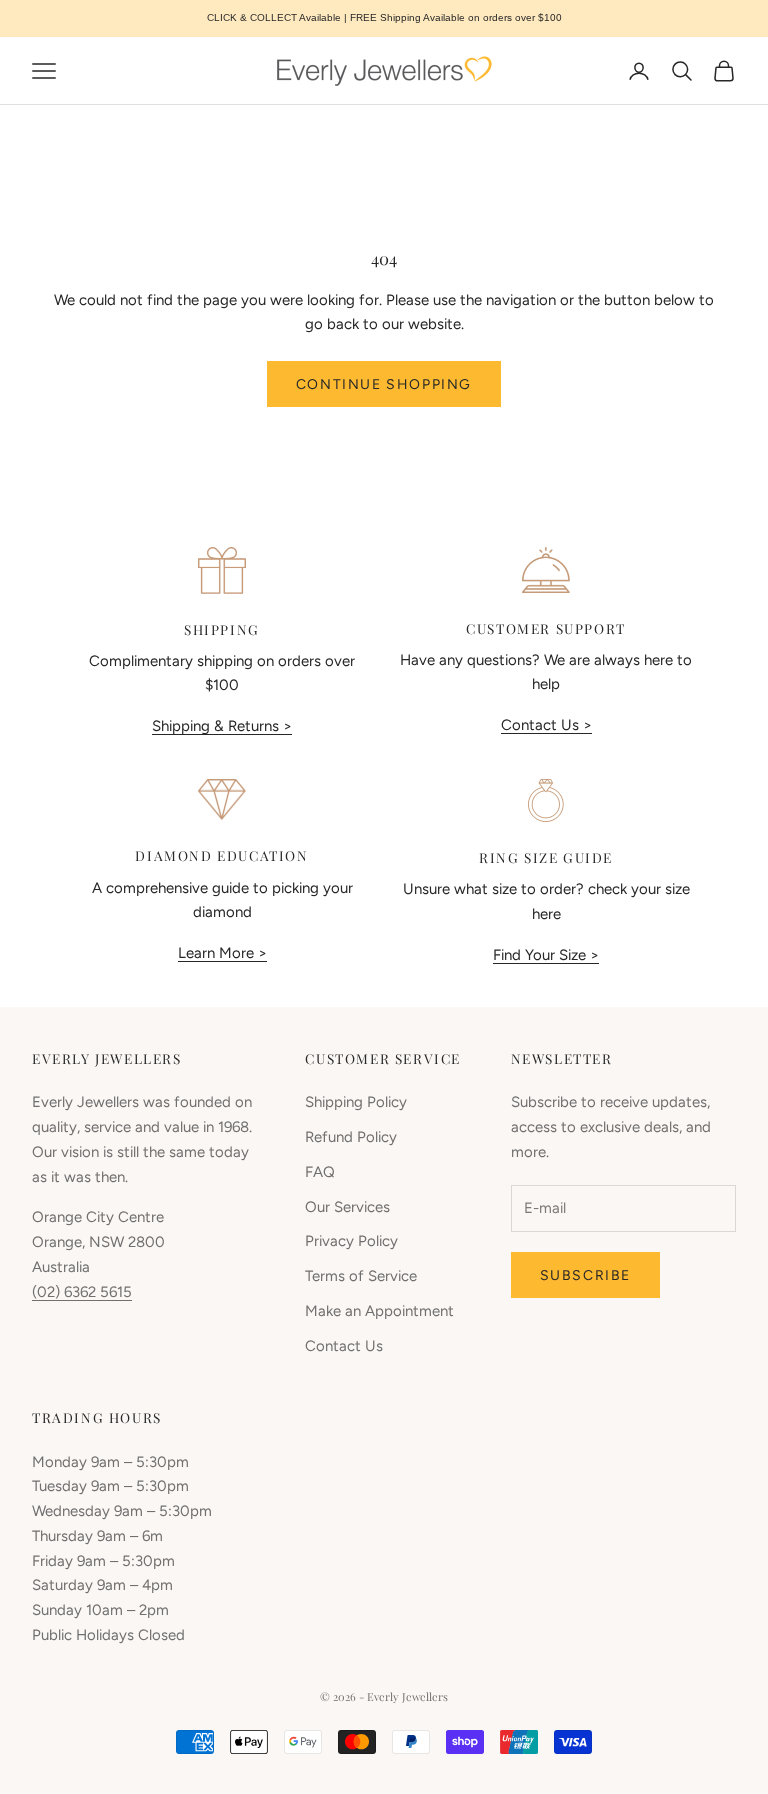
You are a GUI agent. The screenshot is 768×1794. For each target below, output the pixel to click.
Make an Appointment (379, 1311)
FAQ (320, 1172)
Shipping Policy (356, 1102)
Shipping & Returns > (222, 726)
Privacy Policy (351, 1241)
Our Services (347, 1207)
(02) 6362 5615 (82, 1292)
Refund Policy (351, 1137)
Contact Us (344, 1346)
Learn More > (222, 953)
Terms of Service (361, 1276)
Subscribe (585, 1275)
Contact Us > (546, 725)
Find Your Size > (546, 955)
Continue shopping (384, 384)
